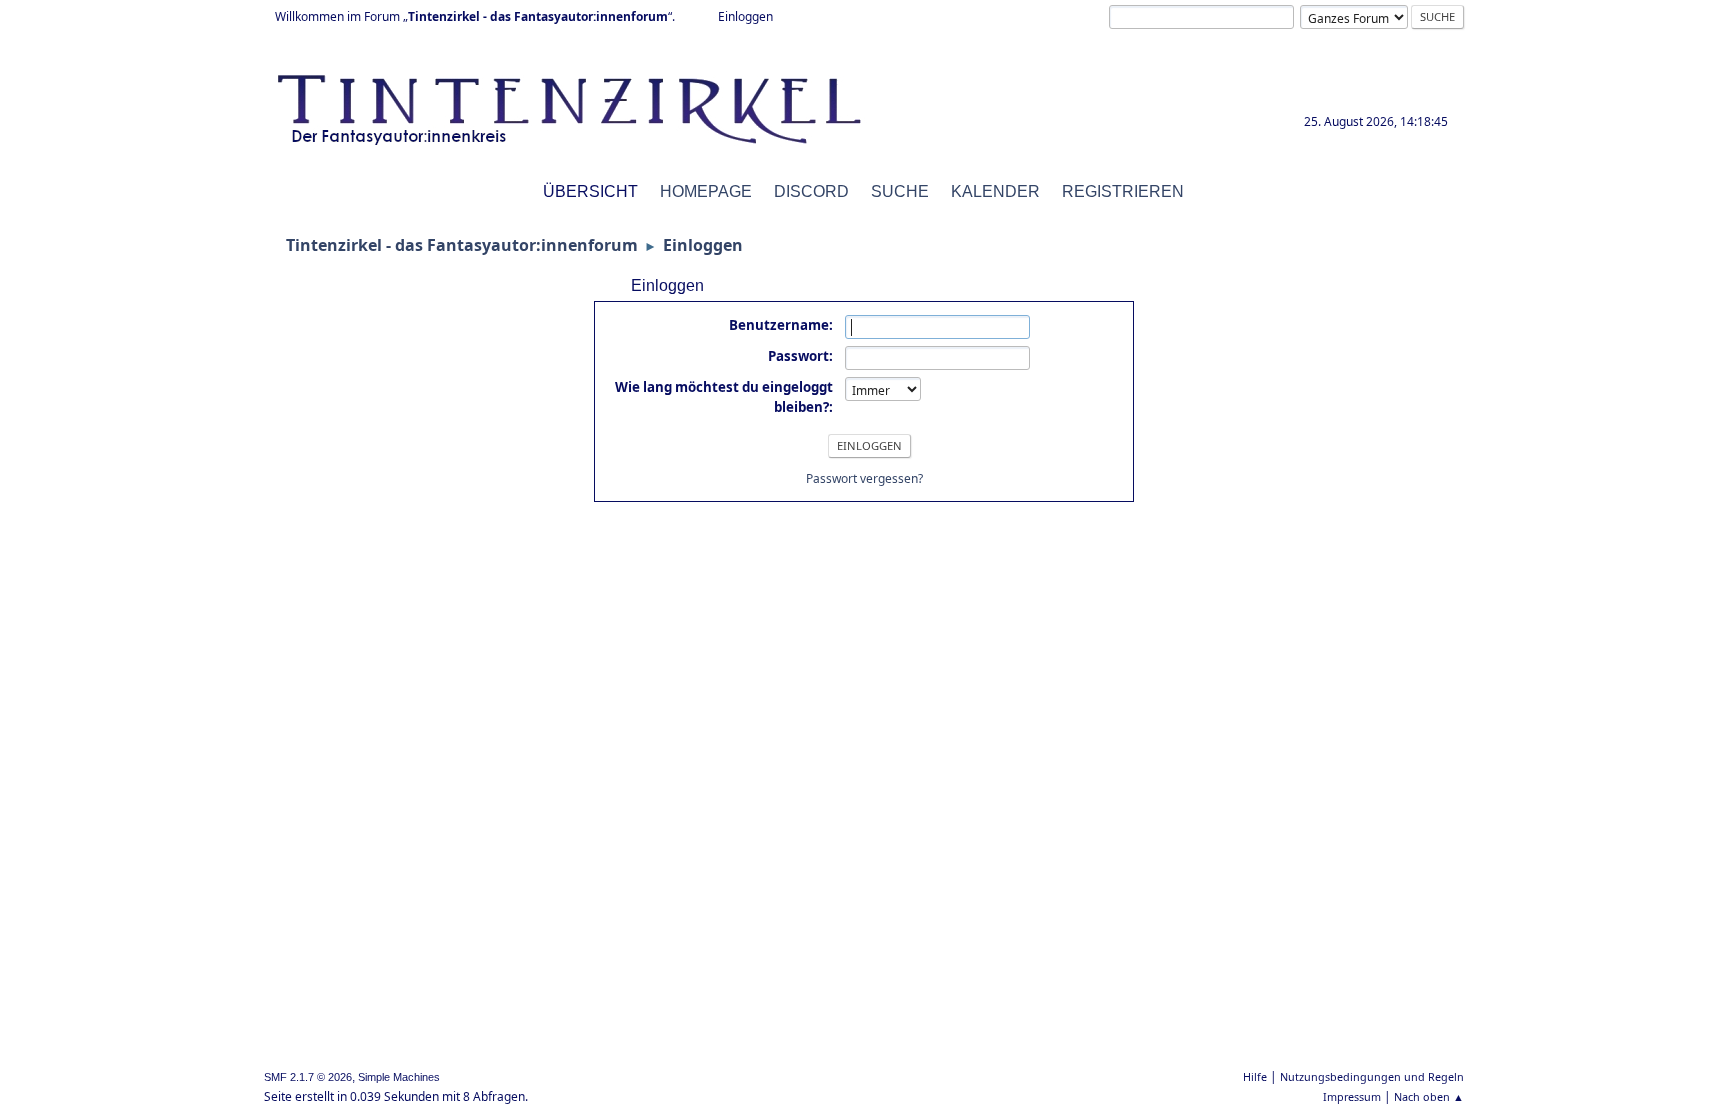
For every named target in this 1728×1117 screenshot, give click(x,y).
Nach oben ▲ (1429, 1096)
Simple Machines (399, 1077)
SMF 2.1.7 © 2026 (308, 1077)
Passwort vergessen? (864, 478)
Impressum (1352, 1096)
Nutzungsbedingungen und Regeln (1372, 1076)
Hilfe (1255, 1076)
